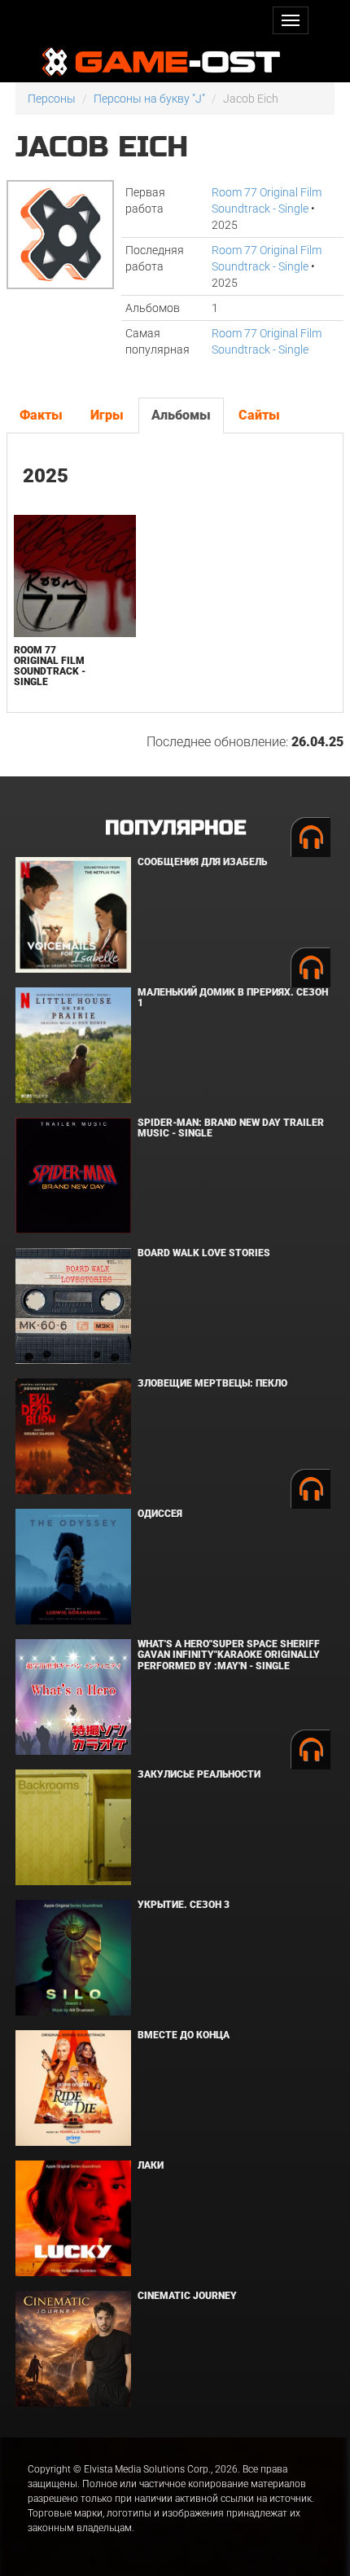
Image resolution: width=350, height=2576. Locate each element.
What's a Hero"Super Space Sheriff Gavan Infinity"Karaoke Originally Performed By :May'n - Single (229, 1655)
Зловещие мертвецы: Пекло (212, 1383)
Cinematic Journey (187, 2296)
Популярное (175, 828)
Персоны (52, 99)
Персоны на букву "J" (149, 99)
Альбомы (181, 415)
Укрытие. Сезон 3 (184, 1905)
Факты (41, 415)
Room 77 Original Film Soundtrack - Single (50, 666)
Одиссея (160, 1514)
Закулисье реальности (199, 1774)
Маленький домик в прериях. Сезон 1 (233, 998)
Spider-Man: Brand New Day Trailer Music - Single (231, 1128)
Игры (107, 415)
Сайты (259, 415)
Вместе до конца (184, 2035)
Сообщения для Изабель (202, 862)
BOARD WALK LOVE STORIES (204, 1253)
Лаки (151, 2165)
